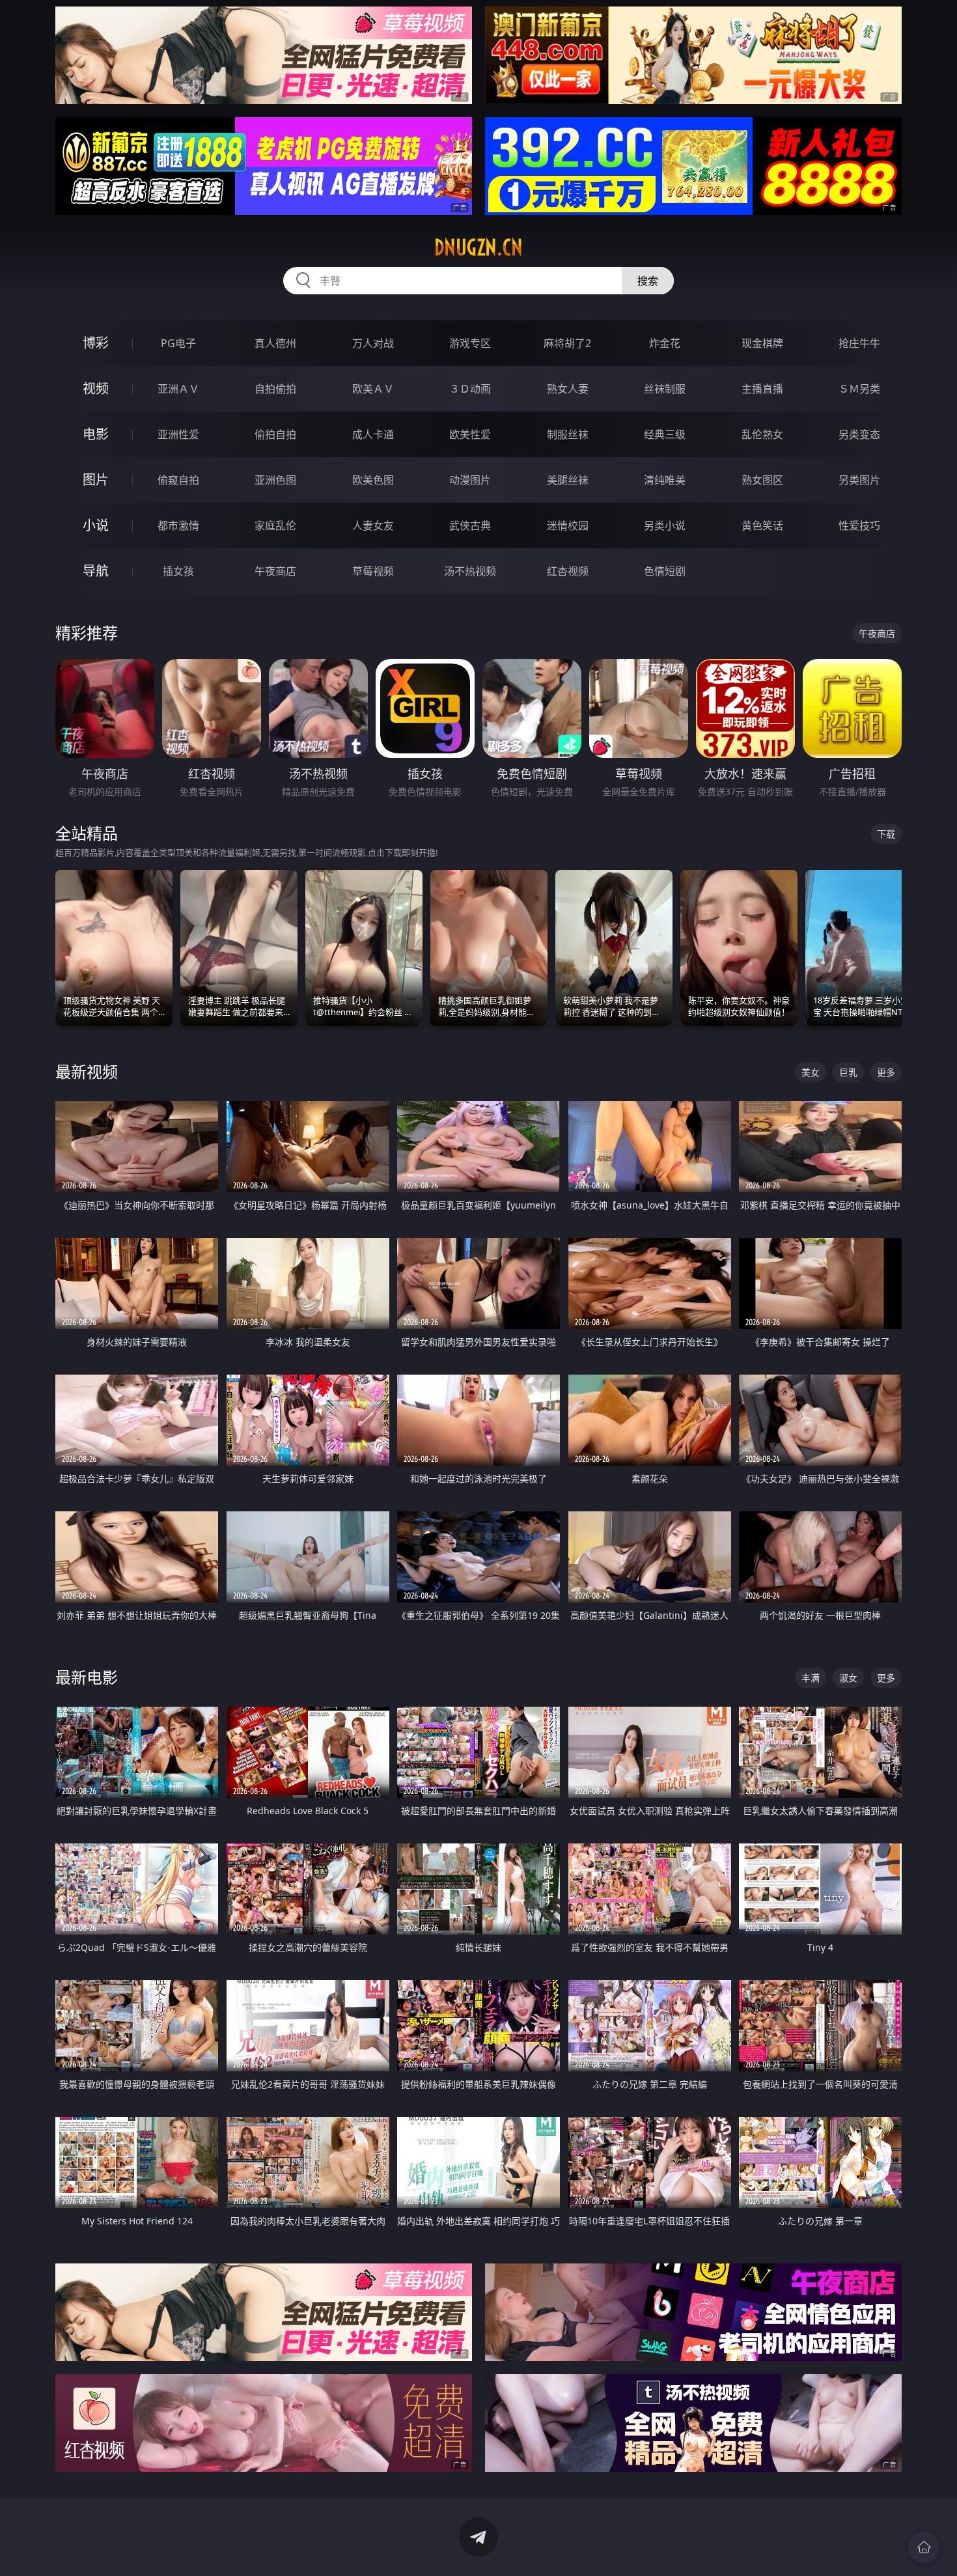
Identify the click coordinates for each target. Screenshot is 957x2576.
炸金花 (665, 343)
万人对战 (373, 343)
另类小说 (665, 525)
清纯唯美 (665, 480)
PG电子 (178, 343)
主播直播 (762, 389)
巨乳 (848, 1072)
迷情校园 (568, 525)
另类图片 (859, 480)
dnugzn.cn (478, 247)
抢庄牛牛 (859, 343)
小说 (96, 525)
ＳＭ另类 (859, 389)
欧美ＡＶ (373, 389)
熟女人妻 (568, 389)
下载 (886, 834)
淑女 (848, 1678)
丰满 (811, 1678)
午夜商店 (275, 571)
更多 (886, 1072)
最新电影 (87, 1677)
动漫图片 (470, 480)
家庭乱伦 (275, 525)
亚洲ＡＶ (178, 389)
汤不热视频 (470, 571)
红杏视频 (568, 571)
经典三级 (665, 434)
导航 (96, 571)
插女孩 (178, 571)
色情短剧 (665, 571)
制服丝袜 (568, 434)
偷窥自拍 (178, 480)
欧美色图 (373, 480)
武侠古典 (470, 525)
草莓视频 (373, 571)
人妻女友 (373, 525)
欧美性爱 (470, 434)
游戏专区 (470, 343)
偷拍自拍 (275, 434)
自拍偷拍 (275, 389)
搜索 (648, 281)
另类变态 (859, 434)
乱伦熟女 (762, 434)
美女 (811, 1072)
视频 (96, 388)
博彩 (96, 343)
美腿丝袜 (568, 480)
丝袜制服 (665, 389)
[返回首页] (924, 2547)
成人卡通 (373, 434)
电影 (96, 434)
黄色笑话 (762, 525)
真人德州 (275, 343)
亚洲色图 (275, 480)
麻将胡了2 (567, 343)
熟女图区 (762, 480)
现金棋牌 (762, 343)
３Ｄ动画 (470, 389)
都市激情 (178, 525)
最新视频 (87, 1071)
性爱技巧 (859, 525)
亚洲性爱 (178, 434)
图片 (96, 480)
